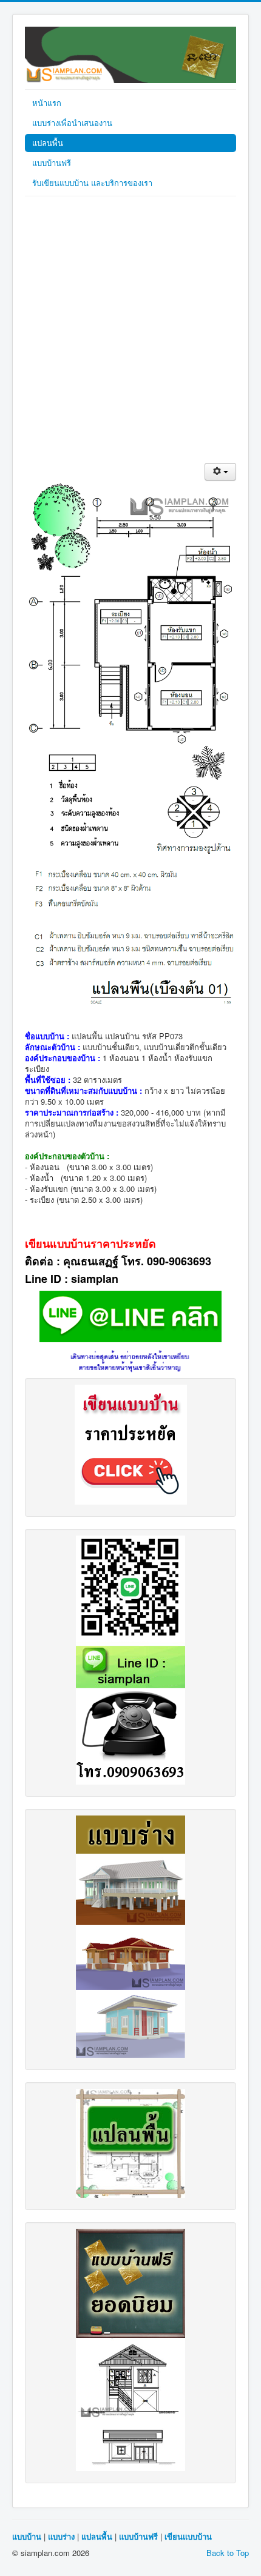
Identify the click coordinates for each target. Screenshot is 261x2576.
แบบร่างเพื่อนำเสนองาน (72, 123)
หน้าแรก (47, 103)
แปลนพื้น (48, 143)
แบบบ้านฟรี (52, 163)
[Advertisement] (130, 333)
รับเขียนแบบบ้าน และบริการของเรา (92, 183)
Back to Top (228, 2553)
